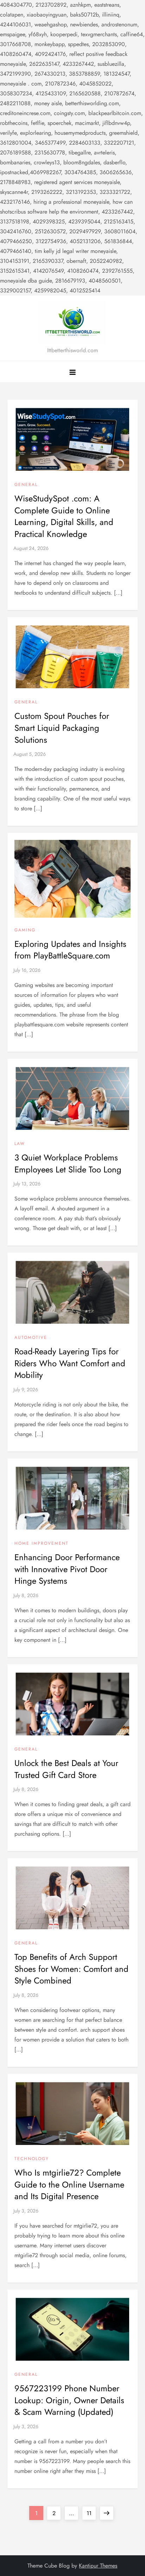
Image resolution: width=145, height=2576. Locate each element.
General (26, 485)
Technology (32, 2159)
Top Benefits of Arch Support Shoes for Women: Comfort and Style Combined (71, 1969)
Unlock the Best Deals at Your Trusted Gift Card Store (66, 1769)
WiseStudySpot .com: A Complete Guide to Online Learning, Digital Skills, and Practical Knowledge (64, 516)
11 (91, 2513)
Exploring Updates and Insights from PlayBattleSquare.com (70, 950)
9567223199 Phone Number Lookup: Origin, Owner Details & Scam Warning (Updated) (69, 2400)
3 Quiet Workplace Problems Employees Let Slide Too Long (68, 1163)
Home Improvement (42, 1544)
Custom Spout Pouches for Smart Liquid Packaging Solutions (62, 728)
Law (20, 1144)
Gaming (25, 930)
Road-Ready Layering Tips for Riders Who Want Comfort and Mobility (70, 1363)
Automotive (31, 1338)
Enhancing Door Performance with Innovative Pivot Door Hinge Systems (67, 1569)
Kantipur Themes (98, 2566)
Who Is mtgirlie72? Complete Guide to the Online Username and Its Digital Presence (69, 2184)
